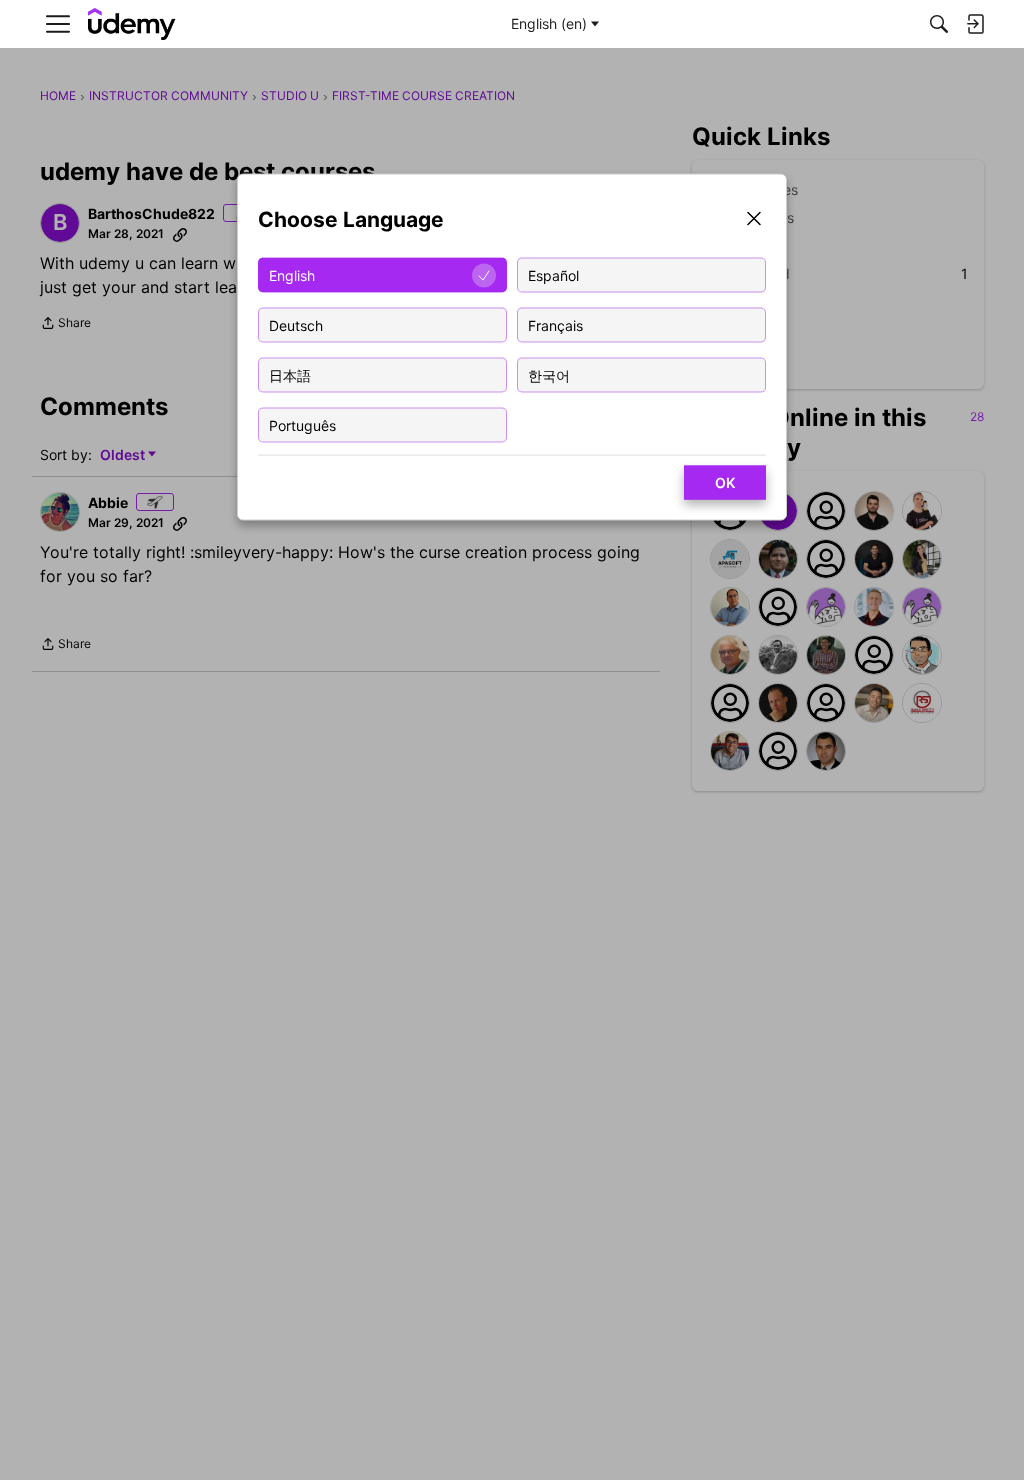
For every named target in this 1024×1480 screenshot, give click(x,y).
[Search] (939, 24)
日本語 (290, 374)
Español (553, 274)
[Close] (754, 220)
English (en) (549, 23)
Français (555, 324)
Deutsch (296, 324)
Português (302, 424)
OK (725, 482)
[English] (132, 24)
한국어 (549, 374)
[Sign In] (975, 24)
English (292, 274)
